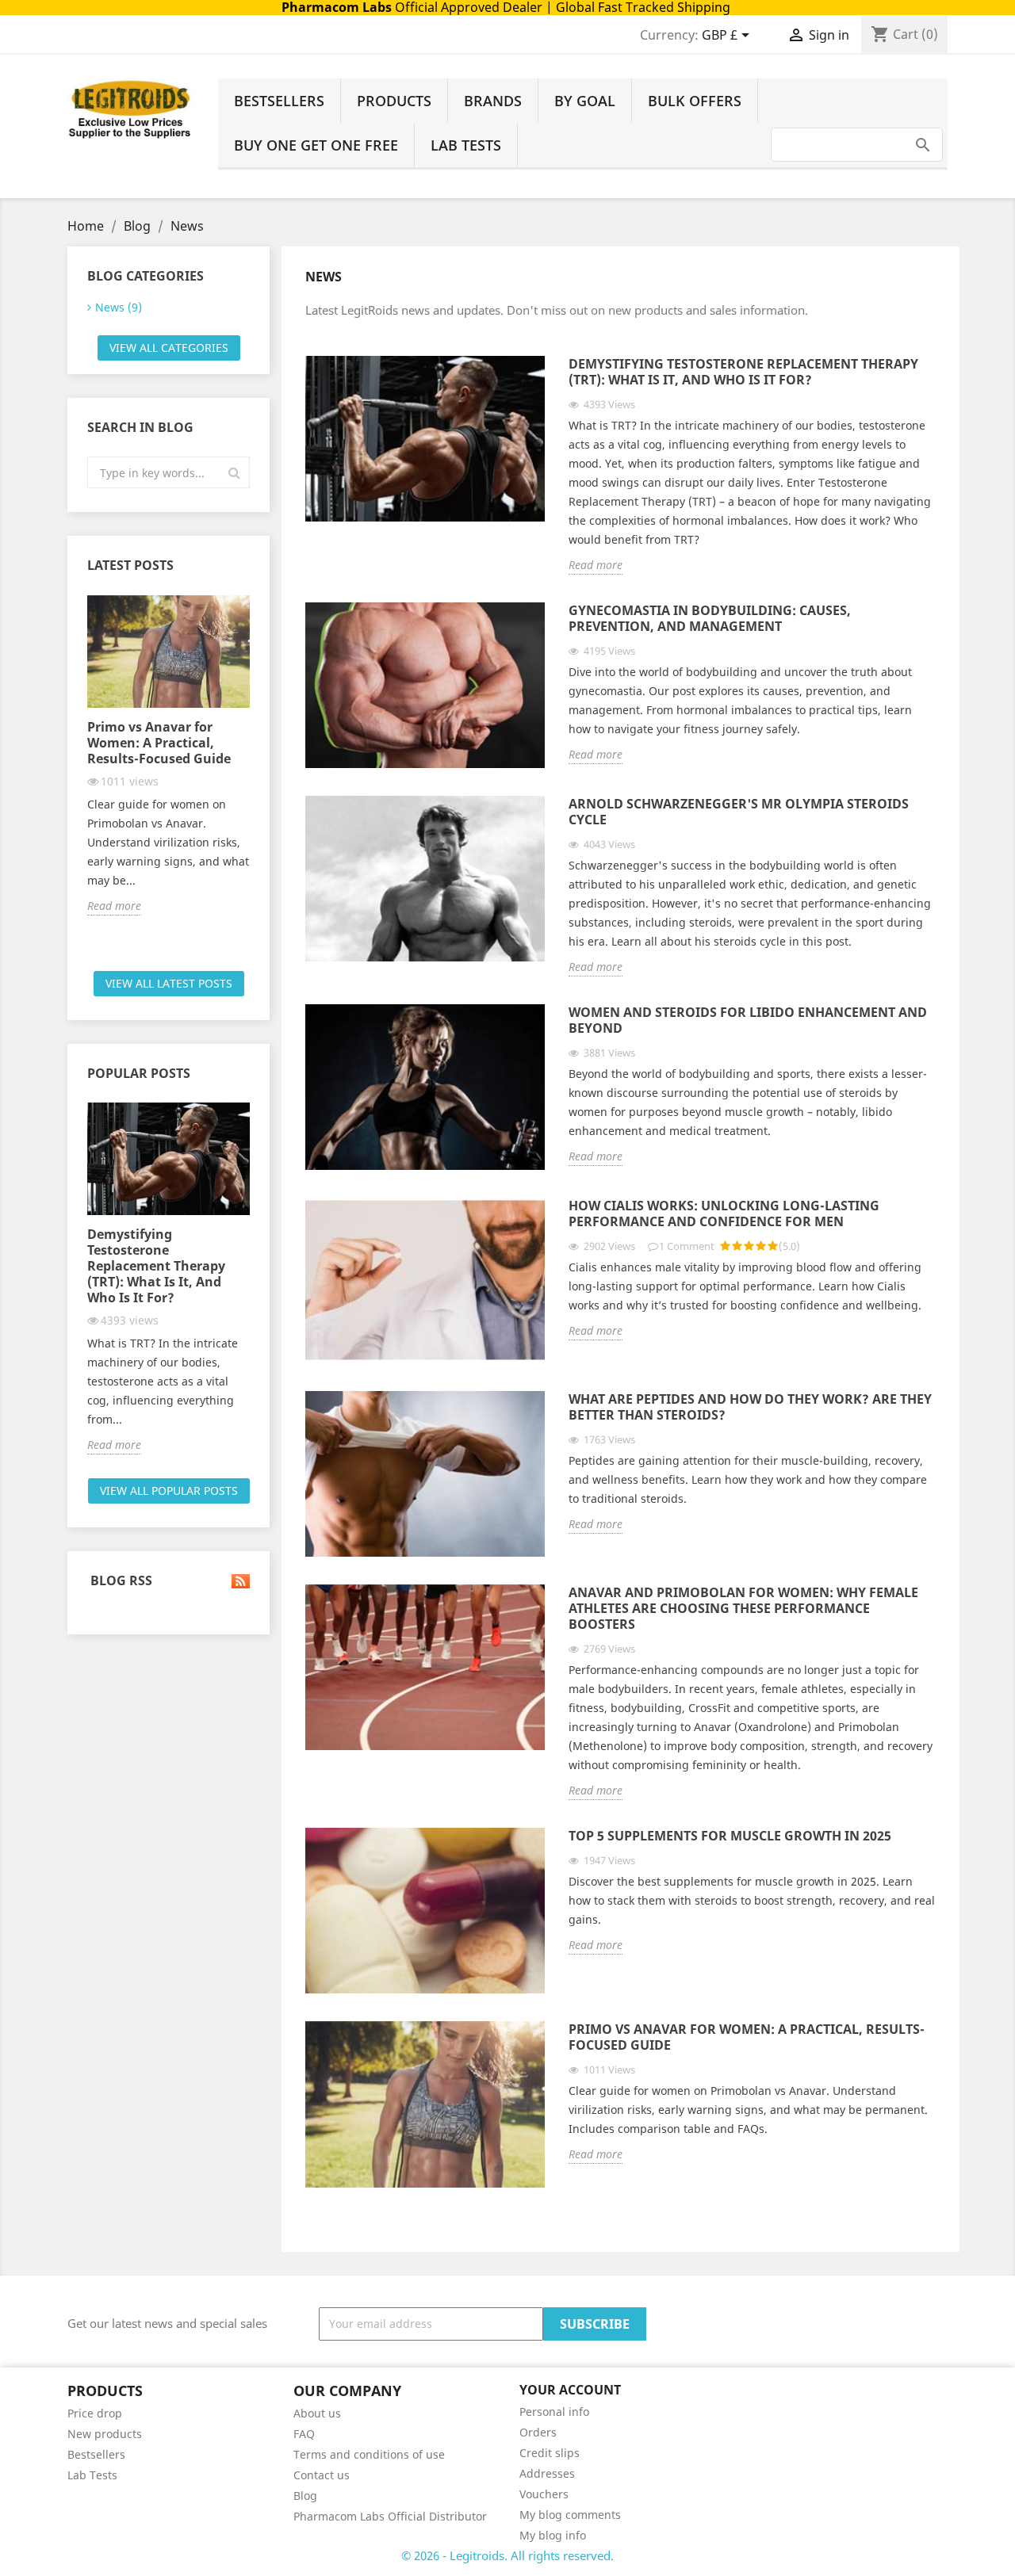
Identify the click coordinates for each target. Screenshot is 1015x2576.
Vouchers (544, 2494)
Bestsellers (279, 101)
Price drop (95, 2413)
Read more (114, 906)
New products (105, 2434)
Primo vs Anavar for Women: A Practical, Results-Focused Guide (159, 743)
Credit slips (550, 2453)
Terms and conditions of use (369, 2454)
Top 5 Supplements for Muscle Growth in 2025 (730, 1836)
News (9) (119, 307)
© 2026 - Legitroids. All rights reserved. (507, 2555)
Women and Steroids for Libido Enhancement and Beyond (748, 1020)
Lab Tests (466, 145)
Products (394, 101)
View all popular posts (169, 1491)
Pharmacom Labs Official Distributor (390, 2516)
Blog (305, 2496)
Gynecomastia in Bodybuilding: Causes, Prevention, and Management (710, 619)
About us (317, 2413)
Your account (570, 2390)
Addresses (547, 2473)
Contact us (322, 2475)
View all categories (169, 348)
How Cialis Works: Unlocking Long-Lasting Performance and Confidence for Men (724, 1214)
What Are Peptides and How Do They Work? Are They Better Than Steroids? (750, 1407)
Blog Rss (120, 1581)
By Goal (585, 101)
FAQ (304, 2434)
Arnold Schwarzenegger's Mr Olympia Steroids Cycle (739, 812)
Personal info (554, 2412)
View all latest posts (169, 983)
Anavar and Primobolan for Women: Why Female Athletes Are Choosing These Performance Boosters (743, 1609)
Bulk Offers (695, 101)
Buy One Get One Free (316, 145)
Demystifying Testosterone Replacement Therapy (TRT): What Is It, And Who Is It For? (156, 1266)
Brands (493, 101)
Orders (538, 2432)
